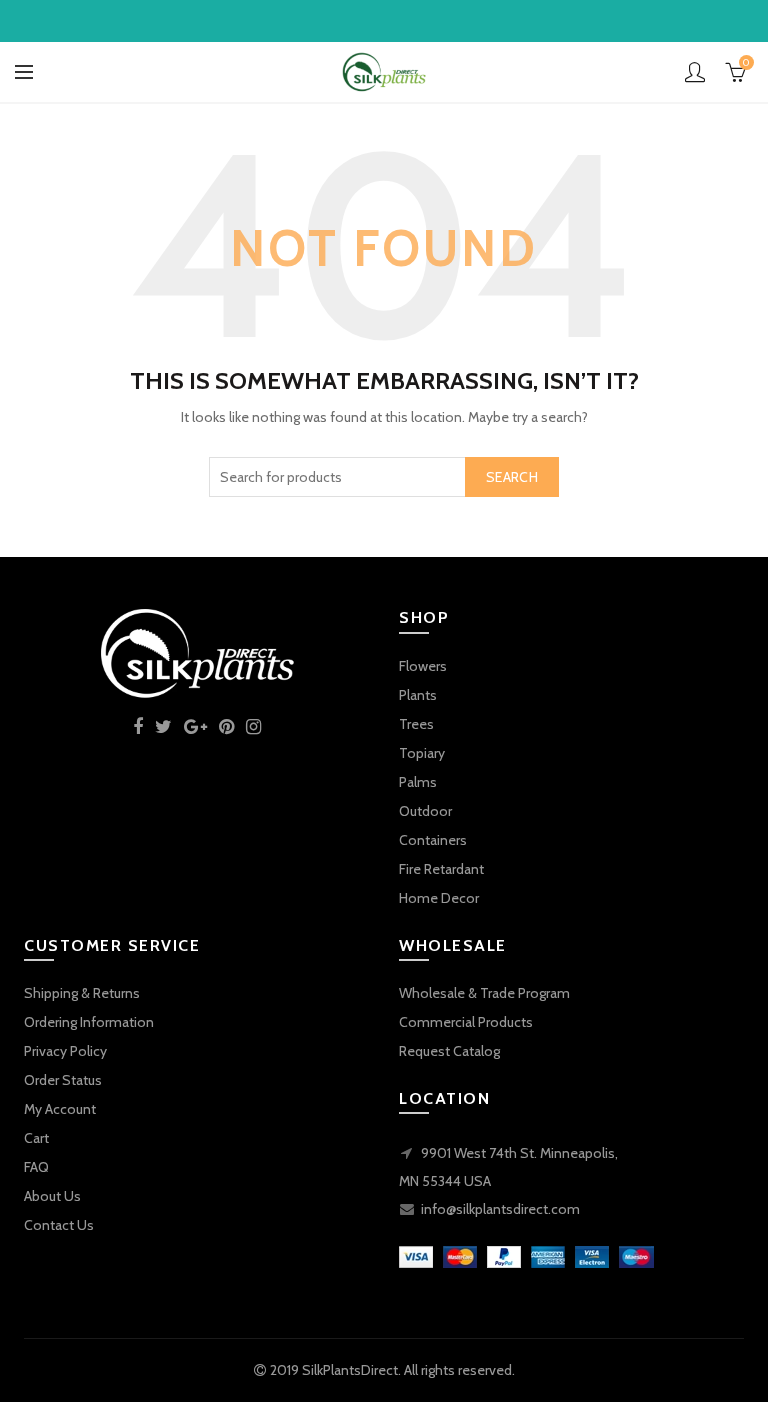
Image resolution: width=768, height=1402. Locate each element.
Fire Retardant (441, 869)
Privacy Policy (65, 1051)
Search (512, 477)
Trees (416, 724)
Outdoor (425, 811)
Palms (418, 782)
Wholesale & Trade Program (484, 993)
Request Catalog (449, 1051)
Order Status (63, 1080)
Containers (433, 840)
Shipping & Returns (82, 993)
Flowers (423, 666)
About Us (52, 1196)
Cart (36, 1138)
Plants (418, 695)
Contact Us (59, 1225)
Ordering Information (89, 1022)
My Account (60, 1109)
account (695, 72)
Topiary (422, 753)
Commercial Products (466, 1022)
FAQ (36, 1167)
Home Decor (439, 898)
